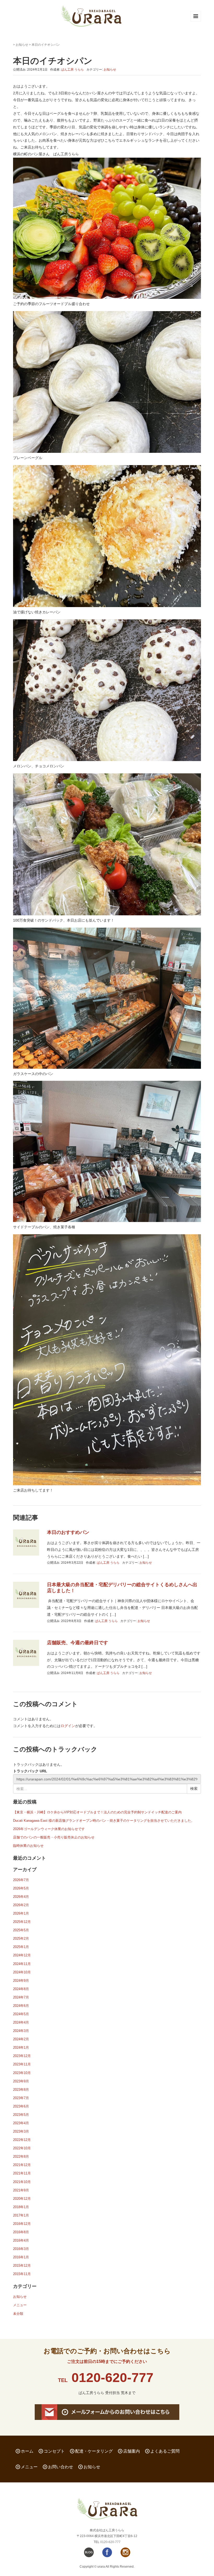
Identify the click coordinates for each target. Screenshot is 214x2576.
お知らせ (22, 45)
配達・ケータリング (94, 2451)
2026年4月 (21, 1897)
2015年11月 (22, 2274)
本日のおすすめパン (68, 1532)
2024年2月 (21, 2039)
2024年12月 (22, 1955)
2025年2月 (21, 1938)
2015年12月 (22, 2266)
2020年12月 (22, 2199)
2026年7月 (21, 1880)
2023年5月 (21, 2115)
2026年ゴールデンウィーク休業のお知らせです (49, 1829)
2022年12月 (22, 2140)
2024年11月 (22, 1964)
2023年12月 (22, 2056)
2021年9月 (21, 2190)
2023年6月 (21, 2106)
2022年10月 (22, 2148)
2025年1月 (21, 1947)
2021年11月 (22, 2173)
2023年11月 (22, 2064)
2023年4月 (21, 2123)
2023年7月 (21, 2098)
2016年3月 (21, 2249)
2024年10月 (22, 1972)
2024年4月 (21, 2022)
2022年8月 (21, 2157)
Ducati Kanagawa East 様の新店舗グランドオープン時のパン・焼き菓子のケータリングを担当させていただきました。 (104, 1821)
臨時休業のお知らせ (28, 1846)
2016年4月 (21, 2240)
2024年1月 (21, 2047)
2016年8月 (21, 2232)
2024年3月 (21, 2031)
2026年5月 (21, 1888)
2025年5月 (21, 1930)
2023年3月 (21, 2131)
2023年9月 (21, 2081)
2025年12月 (22, 1922)
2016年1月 (21, 2257)
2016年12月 (22, 2224)
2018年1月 (21, 2207)
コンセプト (54, 2451)
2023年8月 (21, 2090)
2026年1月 (21, 1913)
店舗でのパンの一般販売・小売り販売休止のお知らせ (54, 1837)
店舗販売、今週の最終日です (78, 1643)
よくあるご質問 (165, 2451)
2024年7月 (21, 1997)
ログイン (68, 1726)
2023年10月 (22, 2073)
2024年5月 (21, 2014)
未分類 (18, 2314)
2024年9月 (21, 1981)
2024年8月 (21, 1989)
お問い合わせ (61, 2467)
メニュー (20, 2305)
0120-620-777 (112, 2378)
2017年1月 (21, 2215)
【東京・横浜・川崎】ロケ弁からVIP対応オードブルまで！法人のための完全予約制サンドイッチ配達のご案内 (97, 1812)
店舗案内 (132, 2451)
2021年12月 (22, 2165)
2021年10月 (22, 2182)
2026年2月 (21, 1905)
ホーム (27, 2451)
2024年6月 (21, 2006)
